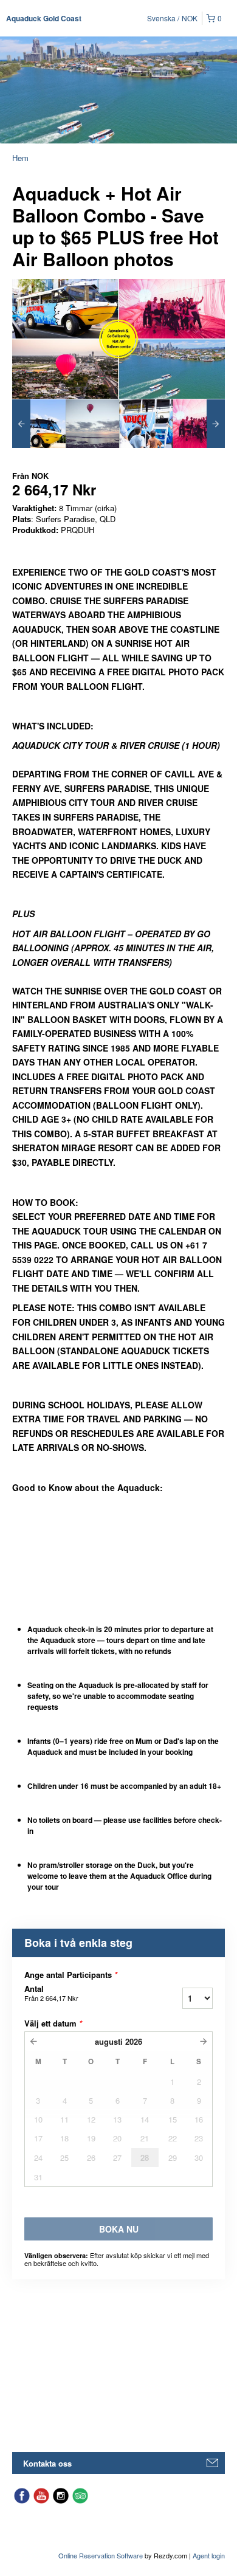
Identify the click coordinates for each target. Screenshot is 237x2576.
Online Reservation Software (101, 2555)
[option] (39, 424)
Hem (20, 158)
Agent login (209, 2555)
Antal (51, 1993)
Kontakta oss (47, 2463)
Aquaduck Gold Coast (44, 18)
